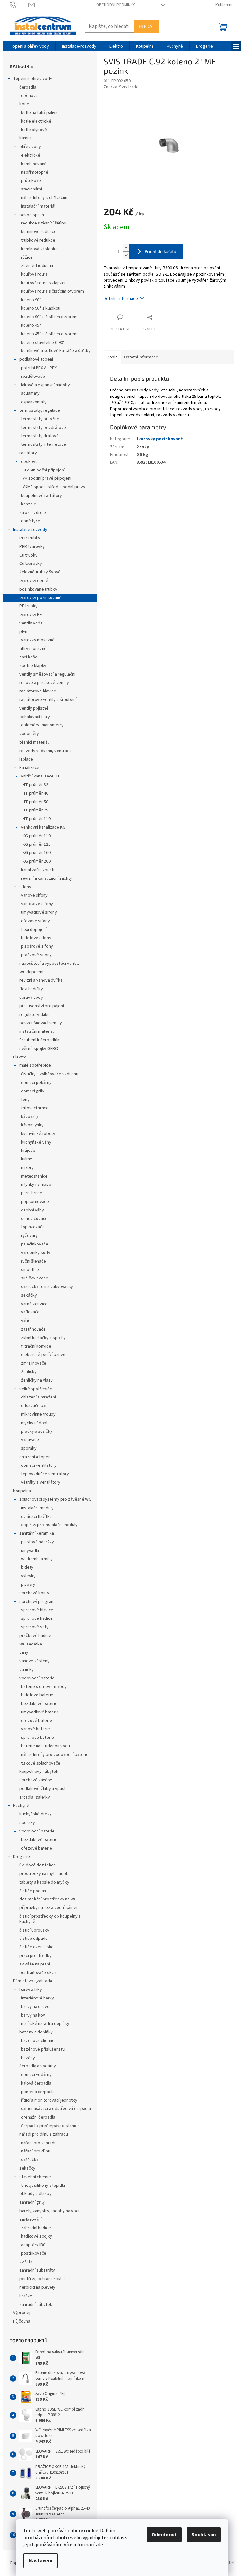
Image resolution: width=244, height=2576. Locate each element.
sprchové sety (35, 1627)
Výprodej (22, 2313)
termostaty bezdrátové (44, 428)
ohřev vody (30, 147)
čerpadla (28, 87)
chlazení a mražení (38, 1397)
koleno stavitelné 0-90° (43, 343)
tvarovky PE (31, 615)
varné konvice (34, 1304)
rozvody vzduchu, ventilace (46, 751)
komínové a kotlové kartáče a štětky (56, 351)
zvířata (26, 2262)
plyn (23, 632)
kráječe (28, 1151)
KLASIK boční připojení (44, 470)
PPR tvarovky (32, 547)
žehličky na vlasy (37, 1380)
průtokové (31, 181)
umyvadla (30, 1551)
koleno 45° (31, 325)
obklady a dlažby (35, 2194)
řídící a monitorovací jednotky (49, 2100)
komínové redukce (39, 232)
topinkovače (33, 1227)
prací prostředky (35, 1956)
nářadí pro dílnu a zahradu (44, 2134)
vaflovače (30, 1312)
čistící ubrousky (34, 1930)
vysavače (30, 1440)
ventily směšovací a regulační (47, 674)
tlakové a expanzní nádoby (45, 385)
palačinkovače (35, 1244)
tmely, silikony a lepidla (43, 2186)
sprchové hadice (37, 1618)
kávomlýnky (32, 1125)
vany (24, 1652)
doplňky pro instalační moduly (49, 1525)
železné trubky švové (40, 572)
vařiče (27, 1321)
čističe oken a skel (37, 1947)
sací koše (28, 657)
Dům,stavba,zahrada (33, 1981)
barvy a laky (31, 1990)
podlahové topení (36, 359)
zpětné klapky (33, 666)
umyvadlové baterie (40, 1712)
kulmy (27, 1159)
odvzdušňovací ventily (41, 1023)
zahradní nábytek (36, 2305)
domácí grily (33, 1091)
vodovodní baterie (37, 1678)
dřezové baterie (37, 1721)
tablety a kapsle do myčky (44, 1882)
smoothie (30, 1270)
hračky (26, 2296)
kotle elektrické (36, 121)
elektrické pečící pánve (43, 1355)
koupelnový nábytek (39, 1772)
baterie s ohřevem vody (44, 1687)
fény (25, 1100)
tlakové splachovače (41, 1763)
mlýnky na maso (36, 1185)
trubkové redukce (38, 240)
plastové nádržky (37, 1542)
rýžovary (29, 1236)
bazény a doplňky (36, 2032)
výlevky (28, 1576)
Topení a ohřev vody (33, 79)
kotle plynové (34, 130)
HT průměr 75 (35, 810)
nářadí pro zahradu (39, 2143)
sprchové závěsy (36, 1780)
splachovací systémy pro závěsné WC (55, 1499)
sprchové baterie (37, 1738)
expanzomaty (34, 402)
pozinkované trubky (38, 589)
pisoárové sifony (37, 946)
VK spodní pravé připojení (47, 478)
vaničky (27, 1670)
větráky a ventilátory (41, 1482)
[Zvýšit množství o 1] (126, 248)
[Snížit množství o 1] (126, 255)
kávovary (30, 1117)
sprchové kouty (34, 1593)
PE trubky (28, 606)
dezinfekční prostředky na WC (48, 1899)
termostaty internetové (44, 444)
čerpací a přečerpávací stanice (50, 2126)
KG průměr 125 (37, 844)
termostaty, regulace (40, 410)
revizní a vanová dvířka (41, 980)
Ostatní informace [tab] (141, 357)
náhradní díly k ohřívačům (45, 198)
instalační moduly (37, 1508)
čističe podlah (33, 1891)
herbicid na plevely (37, 2287)
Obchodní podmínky (116, 5)
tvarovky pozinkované (41, 598)
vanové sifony (34, 895)
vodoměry (29, 734)
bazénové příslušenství (43, 2049)
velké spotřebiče (36, 1389)
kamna (26, 138)
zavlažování (30, 2219)
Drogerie (21, 1857)
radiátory (28, 453)
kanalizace (29, 768)
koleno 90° (31, 300)
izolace (26, 759)
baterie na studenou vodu (45, 1746)
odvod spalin (32, 215)
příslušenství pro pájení (42, 1006)
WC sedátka (31, 1644)
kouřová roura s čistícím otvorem (52, 291)
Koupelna (22, 1491)
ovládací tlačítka (36, 1517)
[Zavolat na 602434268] (19, 5)
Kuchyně (21, 1806)
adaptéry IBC (33, 2245)
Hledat (147, 26)
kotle (24, 104)
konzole (29, 504)
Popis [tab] (112, 357)
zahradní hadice (36, 2228)
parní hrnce (32, 1193)
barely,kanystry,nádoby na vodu (50, 2211)
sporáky (29, 1448)
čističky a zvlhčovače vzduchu (50, 1074)
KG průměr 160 (37, 853)
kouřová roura (34, 274)
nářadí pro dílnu (36, 2151)
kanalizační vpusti (38, 870)
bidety (27, 1567)
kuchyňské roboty (38, 1134)
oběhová (29, 96)
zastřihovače (33, 1329)
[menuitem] (29, 46)
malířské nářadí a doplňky (45, 2024)
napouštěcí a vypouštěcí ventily (50, 964)
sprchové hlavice (37, 1610)
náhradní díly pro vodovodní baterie (55, 1755)
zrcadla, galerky (35, 1797)
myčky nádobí (34, 1423)
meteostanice (34, 1176)
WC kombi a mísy (37, 1559)
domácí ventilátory (39, 1465)
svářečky (30, 2160)
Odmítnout (164, 2535)
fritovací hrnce (35, 1108)
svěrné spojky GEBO (39, 1049)
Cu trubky (28, 555)
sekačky (27, 2168)
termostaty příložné (40, 419)
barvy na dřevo (35, 2007)
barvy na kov (33, 2015)
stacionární (31, 189)
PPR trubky (30, 538)
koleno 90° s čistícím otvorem (49, 317)
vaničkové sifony (37, 904)
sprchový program (37, 1602)
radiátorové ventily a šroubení (48, 700)
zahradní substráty (37, 2270)
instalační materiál (38, 206)
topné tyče (30, 521)
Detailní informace (121, 299)
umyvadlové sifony (39, 912)
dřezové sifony (35, 921)
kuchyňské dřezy (36, 1814)
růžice (27, 257)
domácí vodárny (36, 2075)
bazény (28, 2058)
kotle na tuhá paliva (39, 113)
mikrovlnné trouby (38, 1414)
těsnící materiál (34, 742)
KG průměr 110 (37, 836)
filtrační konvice (36, 1346)
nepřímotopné (35, 172)
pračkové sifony (36, 955)
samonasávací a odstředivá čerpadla (56, 2109)
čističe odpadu (34, 1939)
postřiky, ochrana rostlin (43, 2279)
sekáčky (29, 1295)
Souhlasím (204, 2535)
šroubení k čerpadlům (40, 1040)
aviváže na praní (35, 1964)
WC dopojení (31, 972)
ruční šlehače (34, 1261)
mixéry (27, 1168)
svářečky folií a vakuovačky (47, 1287)
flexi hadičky (31, 989)
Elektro (20, 1057)
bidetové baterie (37, 1695)
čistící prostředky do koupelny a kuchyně (50, 1919)
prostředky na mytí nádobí (44, 1874)
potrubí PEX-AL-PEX (39, 368)
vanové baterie (35, 1729)
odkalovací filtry (35, 717)
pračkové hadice (35, 1636)
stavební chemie (35, 2177)
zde (99, 2545)
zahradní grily (32, 2202)
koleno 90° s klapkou (41, 308)
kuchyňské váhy (36, 1142)
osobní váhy (32, 1210)
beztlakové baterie (39, 1704)
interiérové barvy (37, 1998)
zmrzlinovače (34, 1363)
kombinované (34, 164)
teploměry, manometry (41, 725)
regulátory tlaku (34, 1015)
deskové (29, 462)
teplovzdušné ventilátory (45, 1474)
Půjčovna (22, 2321)
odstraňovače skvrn (38, 1973)
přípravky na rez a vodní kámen (49, 1908)
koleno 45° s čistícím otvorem (49, 334)
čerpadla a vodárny (38, 2066)
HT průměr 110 (37, 819)
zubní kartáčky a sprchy (43, 1338)
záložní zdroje (33, 513)
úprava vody (31, 998)
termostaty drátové (40, 436)
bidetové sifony (36, 938)
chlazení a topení (35, 1457)
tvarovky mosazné (37, 640)
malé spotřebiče (35, 1065)
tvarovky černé (34, 581)
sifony (25, 887)
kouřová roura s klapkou (44, 283)
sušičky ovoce (35, 1278)
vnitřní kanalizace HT (41, 776)
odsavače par (34, 1406)
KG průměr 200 (37, 861)
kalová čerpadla (36, 2083)
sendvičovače (34, 1219)
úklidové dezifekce (38, 1865)
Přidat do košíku (160, 251)
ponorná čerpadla (38, 2092)
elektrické (31, 155)
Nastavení (40, 2561)
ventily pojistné (34, 708)
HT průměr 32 (35, 785)
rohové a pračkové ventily (44, 683)
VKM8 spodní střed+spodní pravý (54, 487)
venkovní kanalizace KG (43, 827)
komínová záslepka (39, 249)
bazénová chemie (38, 2041)
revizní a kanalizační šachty (47, 878)
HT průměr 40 (35, 793)
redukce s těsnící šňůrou (44, 223)
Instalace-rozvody (30, 530)
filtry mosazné (33, 649)
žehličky (29, 1372)
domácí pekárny (36, 1083)
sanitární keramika (37, 1533)
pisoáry (28, 1585)
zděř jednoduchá (37, 266)
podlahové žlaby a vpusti (43, 1789)
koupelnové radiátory (41, 496)
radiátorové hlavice (38, 691)
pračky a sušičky (37, 1431)
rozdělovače (33, 377)
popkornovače (35, 1202)
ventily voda (31, 623)
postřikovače (34, 2253)
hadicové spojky (37, 2236)
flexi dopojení (34, 930)
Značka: (121, 87)
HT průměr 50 (35, 802)
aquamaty (30, 393)
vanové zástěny (34, 1661)
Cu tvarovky (31, 564)
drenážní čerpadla (38, 2117)
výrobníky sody (36, 1253)
